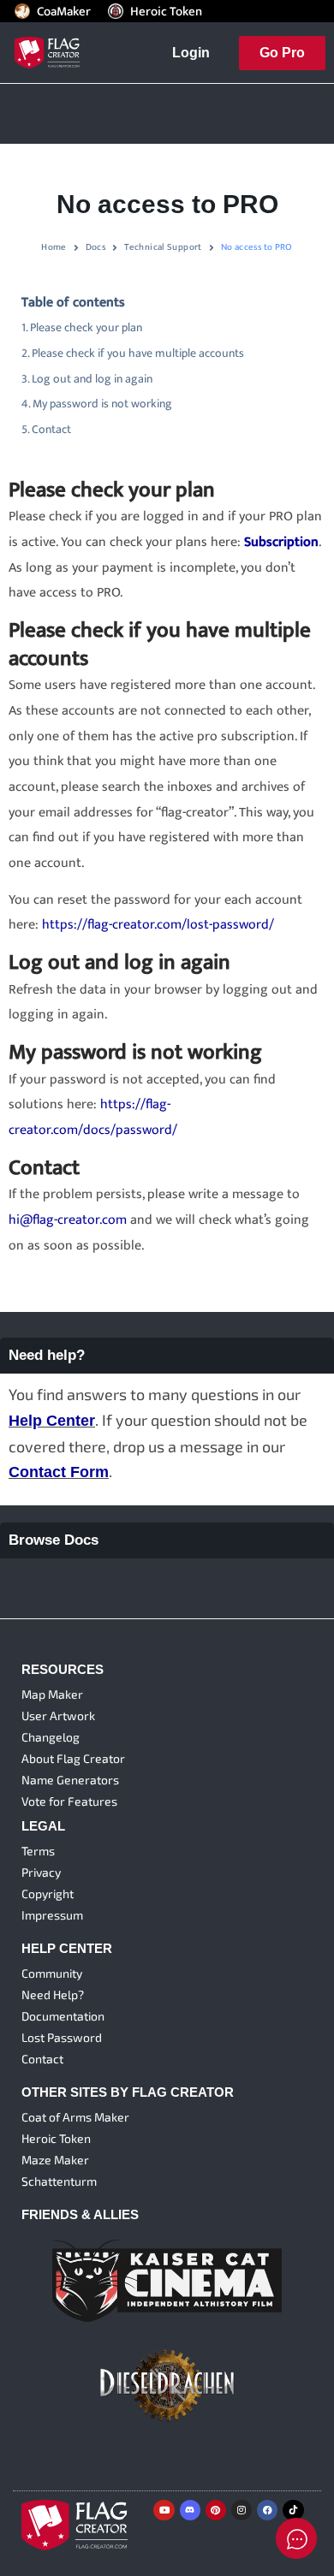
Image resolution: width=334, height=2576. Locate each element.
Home (54, 247)
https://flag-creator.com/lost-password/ (158, 925)
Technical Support (163, 247)
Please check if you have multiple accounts (138, 353)
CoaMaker (64, 11)
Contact (51, 430)
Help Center (52, 1421)
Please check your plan (86, 328)
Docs (96, 247)
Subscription (281, 542)
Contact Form (59, 1472)
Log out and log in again (92, 379)
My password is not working (102, 404)
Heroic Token (166, 11)
